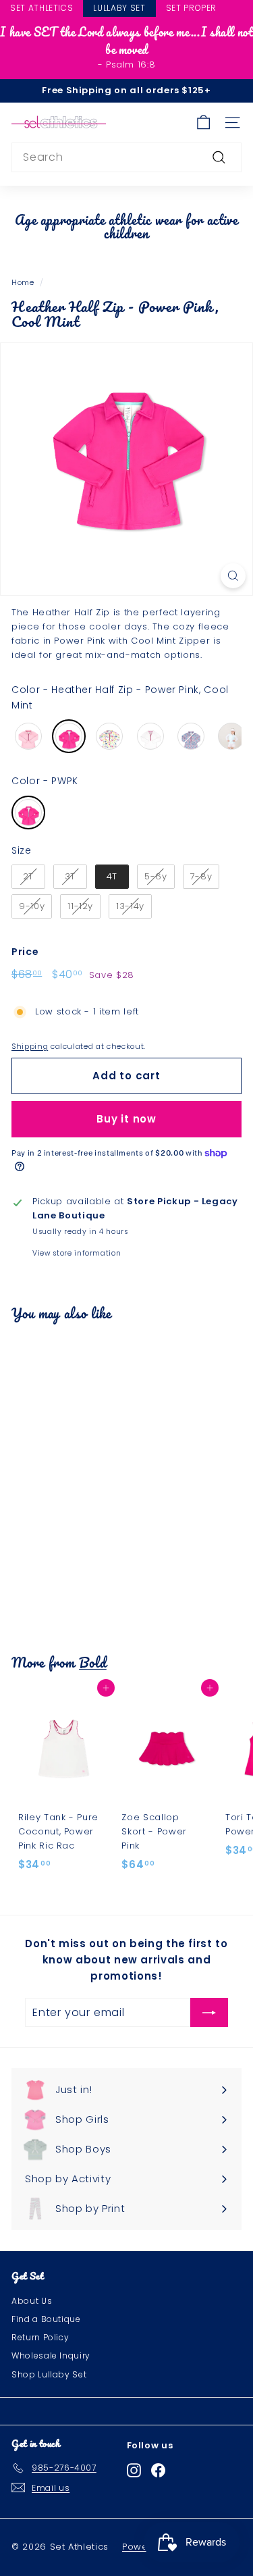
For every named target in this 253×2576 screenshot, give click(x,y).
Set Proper (192, 8)
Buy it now (126, 1119)
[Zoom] (233, 576)
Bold (93, 1662)
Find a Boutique (46, 2319)
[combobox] (126, 157)
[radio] (28, 736)
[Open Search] (247, 9)
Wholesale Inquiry (51, 2355)
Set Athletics (41, 8)
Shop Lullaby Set (49, 2374)
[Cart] (203, 123)
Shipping (30, 1046)
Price (25, 952)
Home (23, 282)
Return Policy (40, 2337)
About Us (32, 2301)
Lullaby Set (119, 8)
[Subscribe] (209, 2013)
